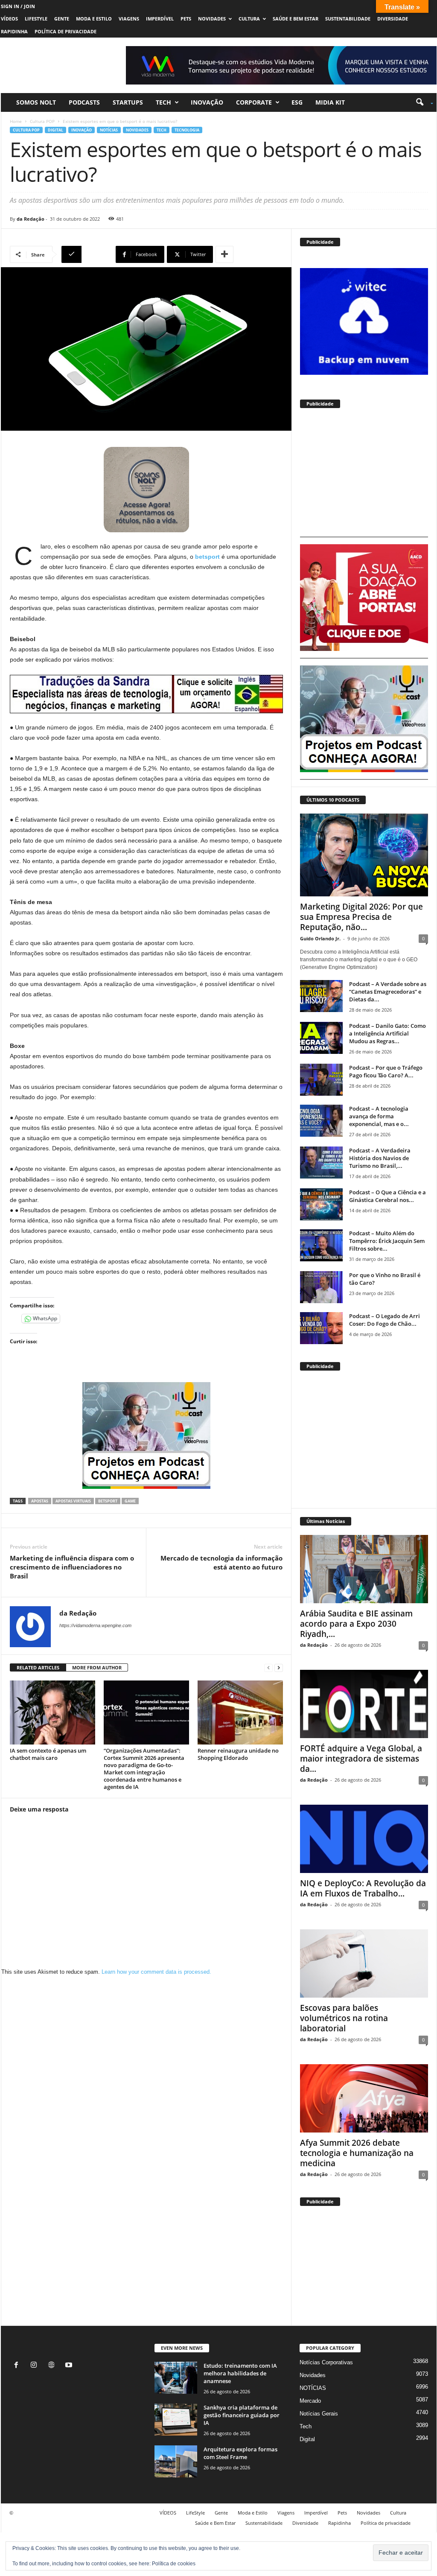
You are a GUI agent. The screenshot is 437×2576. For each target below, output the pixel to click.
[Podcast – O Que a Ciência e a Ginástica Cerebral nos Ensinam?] (321, 1204)
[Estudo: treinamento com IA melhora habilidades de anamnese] (176, 2378)
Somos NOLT (36, 102)
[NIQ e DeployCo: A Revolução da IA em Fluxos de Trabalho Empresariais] (364, 1839)
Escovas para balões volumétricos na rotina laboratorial (344, 2018)
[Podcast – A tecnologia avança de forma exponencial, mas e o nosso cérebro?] (321, 1121)
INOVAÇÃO (207, 102)
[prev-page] (268, 1668)
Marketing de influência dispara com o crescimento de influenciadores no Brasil (72, 1567)
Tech (163, 102)
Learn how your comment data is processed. (156, 1972)
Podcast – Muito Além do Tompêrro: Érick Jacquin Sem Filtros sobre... (387, 1241)
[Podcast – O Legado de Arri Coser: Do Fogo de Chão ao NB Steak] (321, 1328)
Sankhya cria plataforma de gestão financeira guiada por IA (242, 2415)
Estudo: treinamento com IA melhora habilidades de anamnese (240, 2373)
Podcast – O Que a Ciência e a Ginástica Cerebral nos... (387, 1196)
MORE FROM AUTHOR (97, 1667)
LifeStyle (36, 19)
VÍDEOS (9, 19)
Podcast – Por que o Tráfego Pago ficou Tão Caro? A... (386, 1071)
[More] (224, 254)
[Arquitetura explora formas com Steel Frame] (176, 2461)
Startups (128, 102)
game (130, 1501)
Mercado (310, 2401)
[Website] (53, 2366)
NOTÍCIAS (109, 130)
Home (16, 121)
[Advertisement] (364, 476)
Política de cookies (174, 2564)
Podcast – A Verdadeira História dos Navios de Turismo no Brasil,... (380, 1158)
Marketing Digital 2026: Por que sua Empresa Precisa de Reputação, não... (361, 917)
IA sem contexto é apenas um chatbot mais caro (48, 1754)
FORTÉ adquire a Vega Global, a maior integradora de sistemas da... (361, 1759)
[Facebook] (18, 2366)
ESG (297, 102)
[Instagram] (36, 2366)
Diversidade (393, 19)
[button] (421, 102)
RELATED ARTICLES (38, 1667)
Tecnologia (187, 130)
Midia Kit (330, 102)
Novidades (212, 19)
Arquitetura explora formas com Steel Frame (240, 2453)
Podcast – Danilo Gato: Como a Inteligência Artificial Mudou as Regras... (387, 1033)
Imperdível (160, 19)
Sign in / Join (18, 6)
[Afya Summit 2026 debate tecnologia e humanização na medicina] (364, 2098)
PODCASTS (84, 102)
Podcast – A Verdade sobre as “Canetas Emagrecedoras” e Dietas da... (388, 992)
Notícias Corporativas (326, 2362)
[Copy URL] (87, 254)
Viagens (129, 19)
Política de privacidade (66, 31)
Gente (62, 19)
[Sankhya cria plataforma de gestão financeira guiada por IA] (176, 2420)
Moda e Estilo (94, 19)
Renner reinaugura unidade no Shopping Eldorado (238, 1754)
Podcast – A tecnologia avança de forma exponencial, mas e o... (379, 1116)
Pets (186, 19)
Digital (55, 130)
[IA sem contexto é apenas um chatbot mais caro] (52, 1712)
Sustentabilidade (348, 19)
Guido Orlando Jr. (320, 938)
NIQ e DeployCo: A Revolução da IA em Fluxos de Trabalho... (363, 1888)
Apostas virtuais (73, 1501)
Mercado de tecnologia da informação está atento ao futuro (221, 1562)
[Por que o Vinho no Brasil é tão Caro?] (321, 1287)
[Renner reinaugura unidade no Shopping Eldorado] (240, 1712)
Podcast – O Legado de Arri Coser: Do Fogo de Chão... (385, 1320)
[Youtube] (70, 2366)
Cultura (249, 19)
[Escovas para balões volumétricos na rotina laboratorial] (364, 1963)
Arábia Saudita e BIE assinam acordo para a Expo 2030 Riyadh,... (356, 1624)
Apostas (40, 1501)
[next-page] (279, 1668)
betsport (108, 1501)
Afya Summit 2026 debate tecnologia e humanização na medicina (357, 2153)
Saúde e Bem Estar (296, 19)
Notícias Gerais (319, 2414)
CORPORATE (254, 102)
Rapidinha (14, 31)
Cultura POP (42, 121)
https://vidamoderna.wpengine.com (95, 1625)
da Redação (31, 219)
